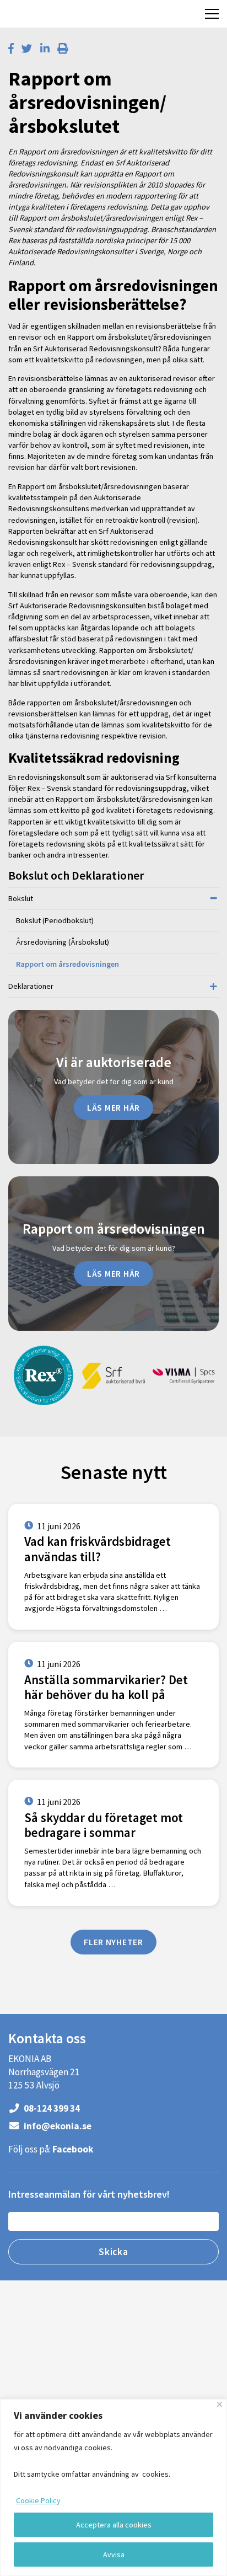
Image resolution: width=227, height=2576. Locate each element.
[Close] (220, 2404)
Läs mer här (113, 1107)
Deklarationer (31, 986)
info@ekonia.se (57, 2126)
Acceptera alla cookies (114, 2525)
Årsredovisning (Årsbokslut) (63, 942)
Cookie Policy (38, 2500)
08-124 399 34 (51, 2108)
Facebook (73, 2149)
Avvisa (114, 2554)
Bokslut (21, 898)
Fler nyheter (113, 1942)
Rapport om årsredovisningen (67, 964)
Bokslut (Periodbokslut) (55, 920)
